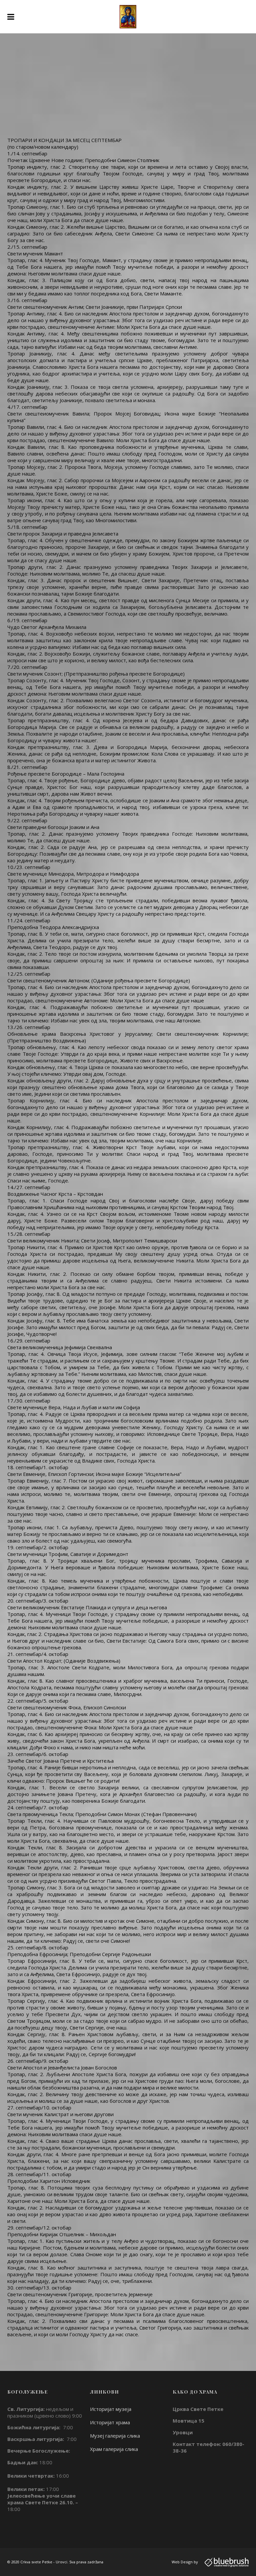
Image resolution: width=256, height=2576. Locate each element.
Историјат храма (110, 2422)
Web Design (182, 2562)
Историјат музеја (111, 2409)
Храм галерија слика (114, 2449)
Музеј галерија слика (115, 2436)
